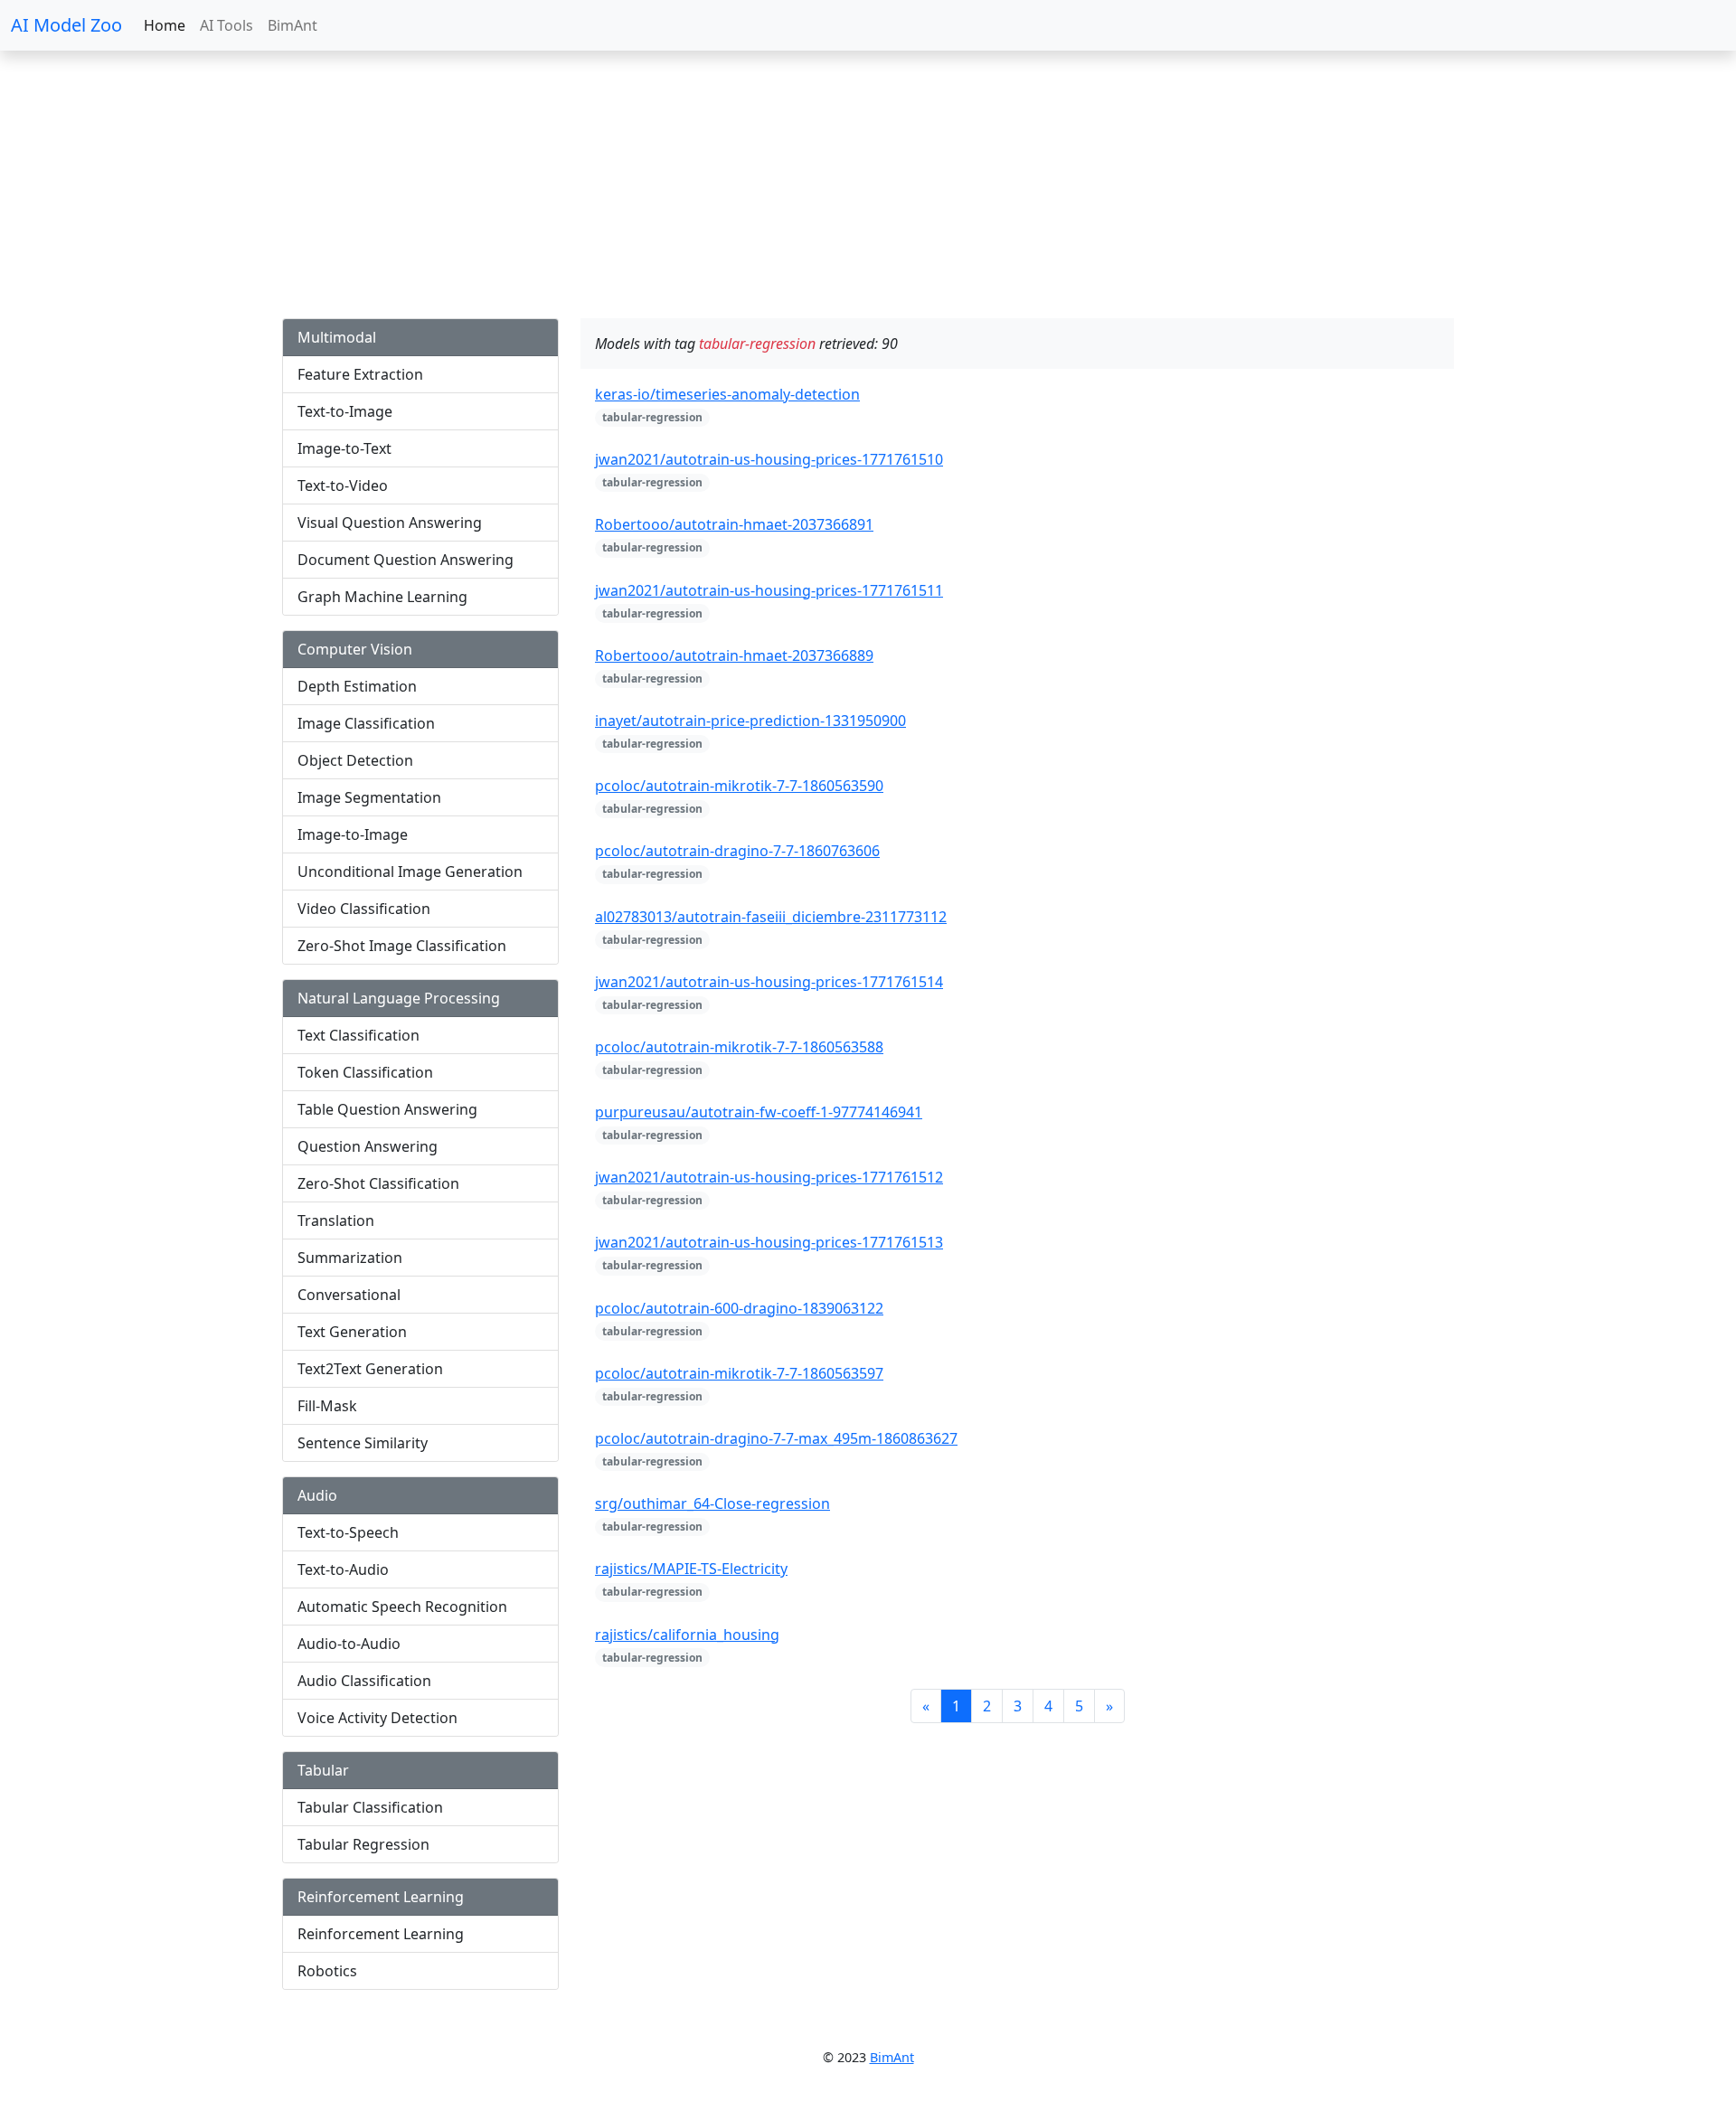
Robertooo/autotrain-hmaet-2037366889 (734, 655)
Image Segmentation (369, 797)
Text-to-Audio (343, 1569)
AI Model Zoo (66, 25)
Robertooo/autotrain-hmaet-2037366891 (734, 524)
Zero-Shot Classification (378, 1183)
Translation (336, 1220)
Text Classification (359, 1035)
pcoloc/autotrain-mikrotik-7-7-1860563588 (739, 1047)
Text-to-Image (345, 411)
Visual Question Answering (390, 523)
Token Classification (365, 1072)
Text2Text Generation (370, 1369)
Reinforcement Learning (381, 1934)
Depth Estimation (357, 686)
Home (165, 25)
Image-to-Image (353, 834)
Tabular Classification (370, 1807)
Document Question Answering (406, 560)
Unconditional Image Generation (410, 872)
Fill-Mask (327, 1406)
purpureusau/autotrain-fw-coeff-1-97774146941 (759, 1112)
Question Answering (368, 1146)
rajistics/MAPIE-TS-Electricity (691, 1569)
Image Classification (366, 723)
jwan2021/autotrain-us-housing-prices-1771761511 (769, 590)
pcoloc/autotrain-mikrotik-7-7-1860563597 (739, 1373)
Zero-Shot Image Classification (402, 946)
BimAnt (292, 25)
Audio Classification (364, 1681)
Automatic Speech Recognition (402, 1607)
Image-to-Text (344, 448)
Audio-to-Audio (349, 1644)
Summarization (350, 1258)
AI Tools (226, 25)
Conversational (349, 1295)
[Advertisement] (542, 192)
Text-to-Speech (348, 1532)
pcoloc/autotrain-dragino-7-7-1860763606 (737, 851)
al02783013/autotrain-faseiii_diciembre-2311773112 (771, 917)
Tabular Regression (363, 1844)
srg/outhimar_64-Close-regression (712, 1503)
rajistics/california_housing (687, 1635)
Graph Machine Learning (382, 597)
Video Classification (364, 909)
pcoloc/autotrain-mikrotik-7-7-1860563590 (739, 786)
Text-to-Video (343, 485)
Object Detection (355, 760)
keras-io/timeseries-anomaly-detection (727, 394)
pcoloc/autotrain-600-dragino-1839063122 (739, 1308)
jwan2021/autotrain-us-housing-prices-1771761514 (769, 982)
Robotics (327, 1971)
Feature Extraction (360, 374)
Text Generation (352, 1332)
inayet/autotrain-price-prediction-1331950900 (750, 721)
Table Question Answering (387, 1109)
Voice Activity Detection (377, 1718)
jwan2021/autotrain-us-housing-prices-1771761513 (769, 1242)
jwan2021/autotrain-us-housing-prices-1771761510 (769, 459)
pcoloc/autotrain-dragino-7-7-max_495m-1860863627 (776, 1438)
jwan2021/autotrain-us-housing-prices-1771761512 (769, 1177)
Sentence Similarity (363, 1443)
